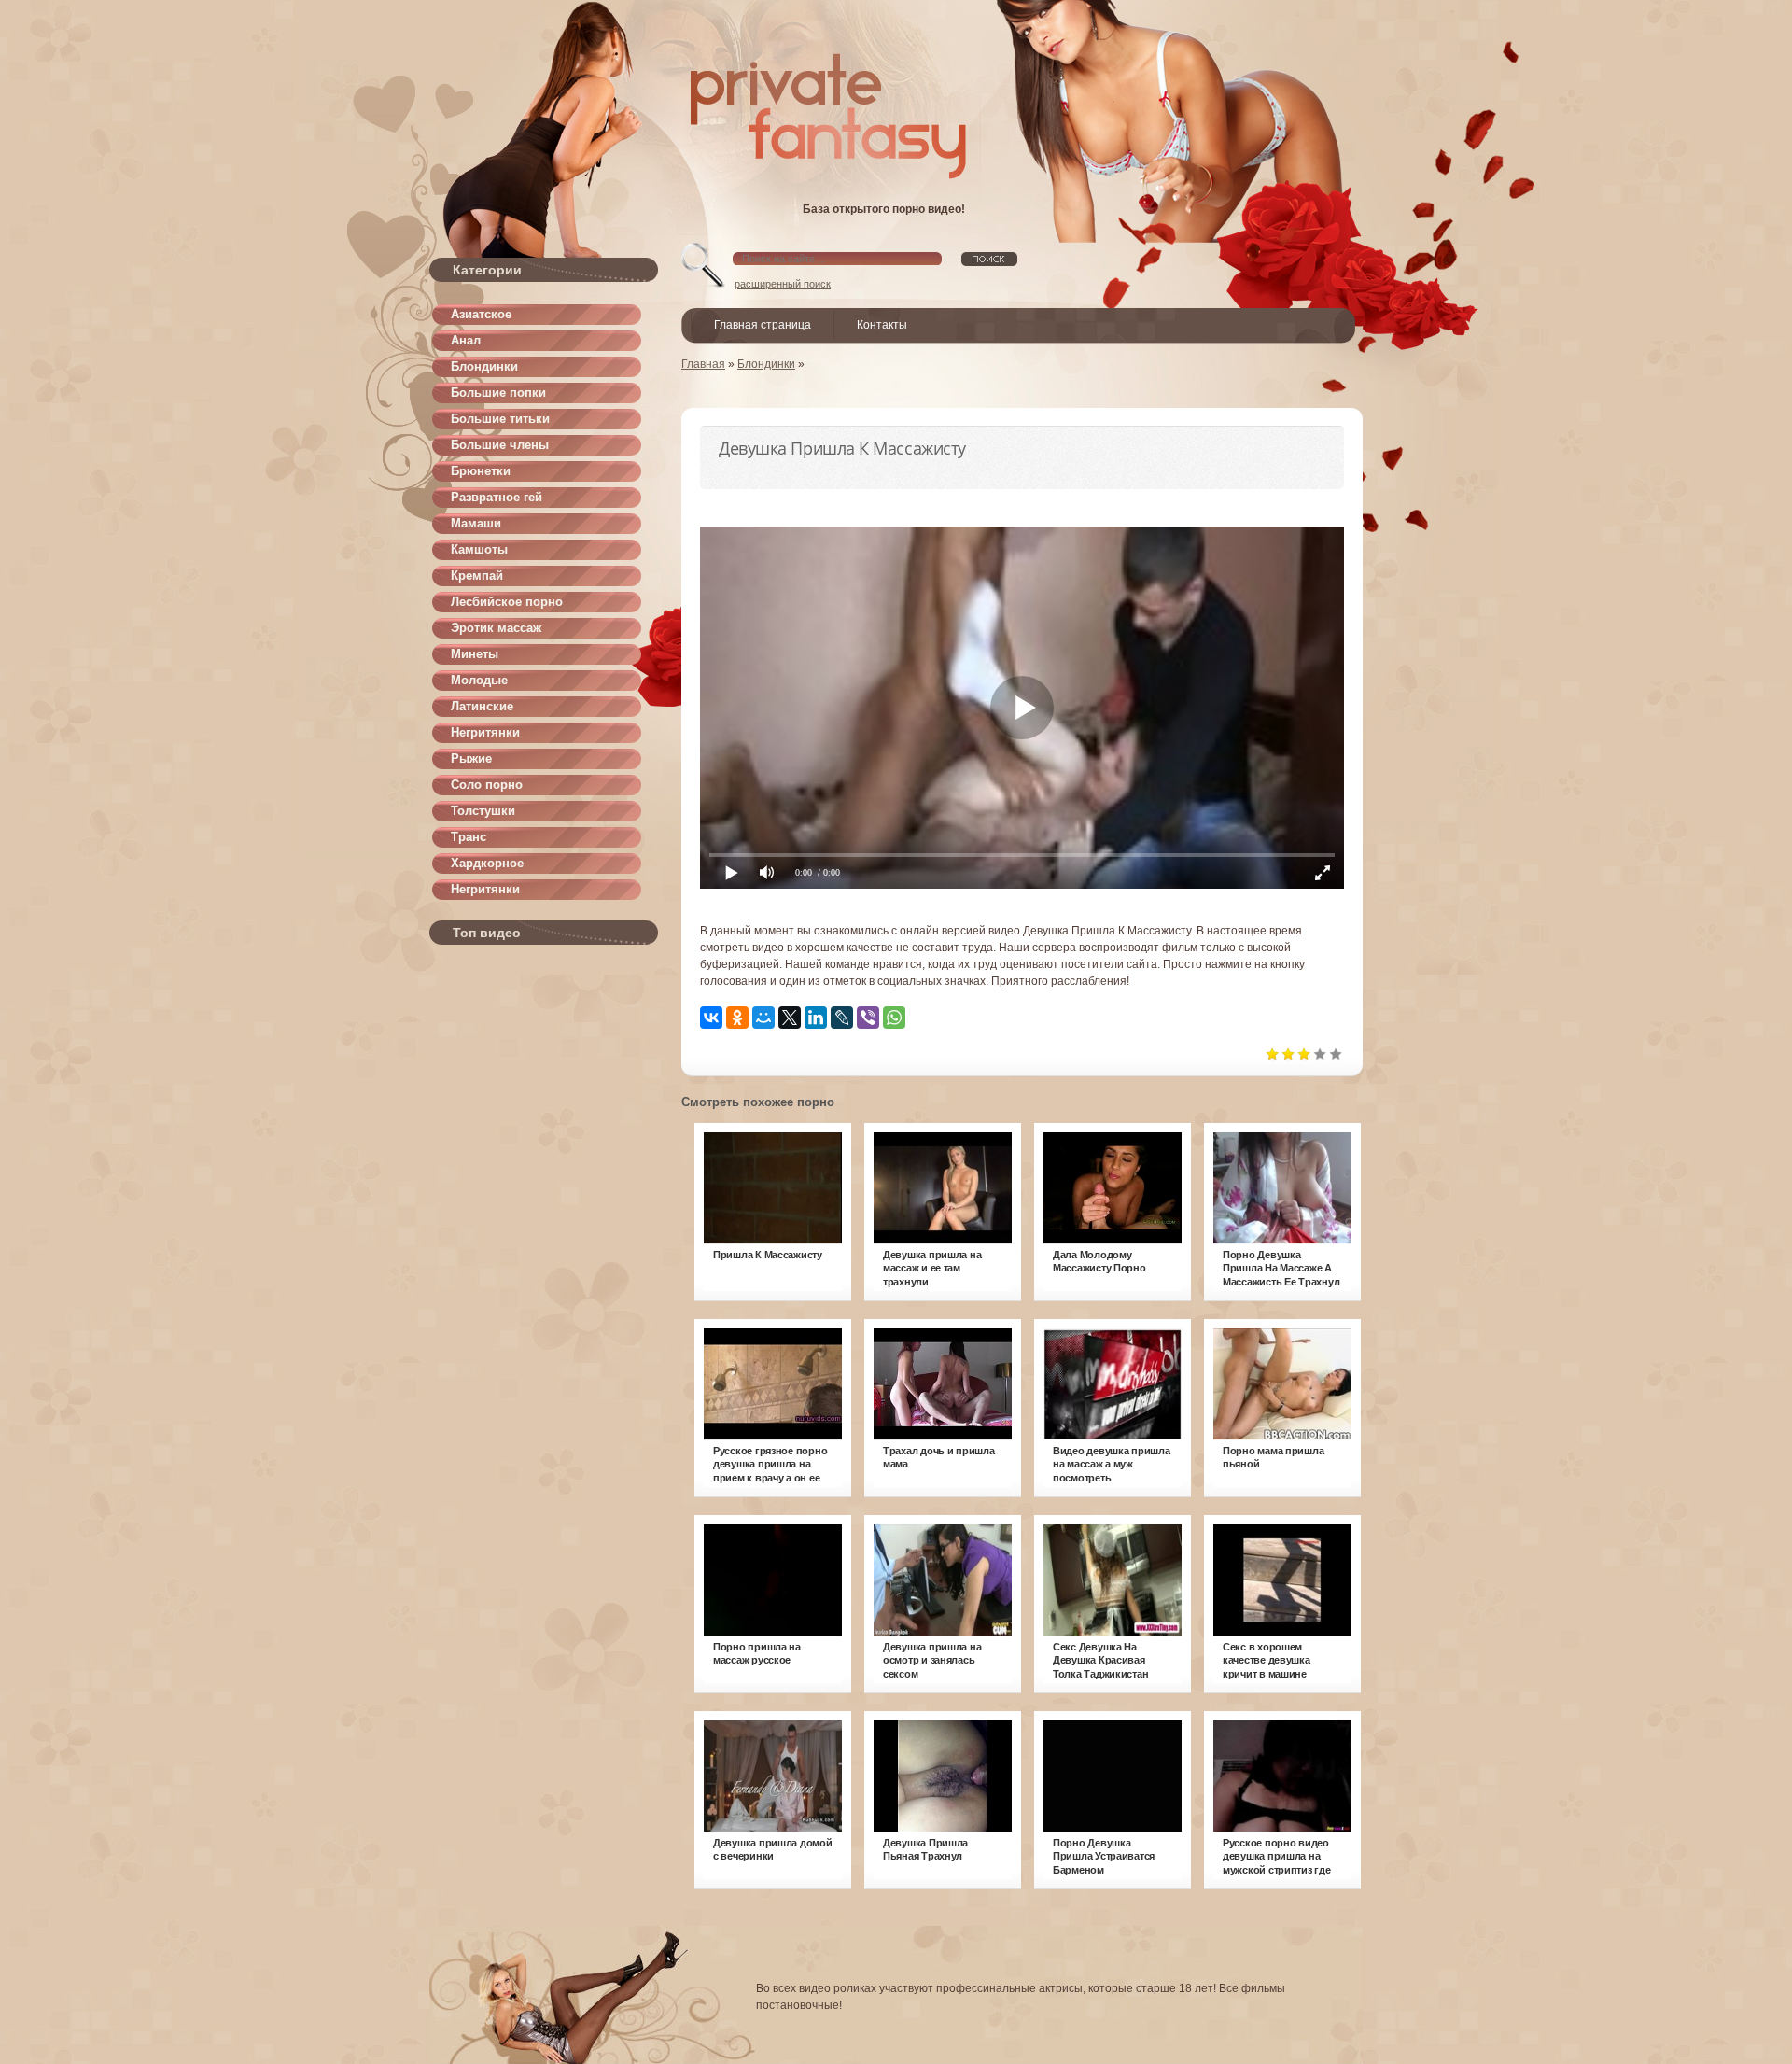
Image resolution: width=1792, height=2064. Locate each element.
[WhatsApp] (894, 1018)
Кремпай (477, 576)
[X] (790, 1018)
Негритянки (485, 732)
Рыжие (471, 758)
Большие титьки (500, 419)
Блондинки (484, 366)
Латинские (482, 706)
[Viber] (868, 1018)
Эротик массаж (496, 628)
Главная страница (763, 325)
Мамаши (476, 523)
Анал (466, 340)
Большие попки (498, 393)
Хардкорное (487, 863)
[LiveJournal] (842, 1018)
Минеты (475, 654)
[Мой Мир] (763, 1018)
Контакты (882, 325)
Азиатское (481, 314)
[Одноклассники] (737, 1018)
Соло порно (487, 785)
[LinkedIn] (816, 1018)
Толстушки (483, 811)
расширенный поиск (783, 284)
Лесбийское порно (507, 602)
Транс (469, 837)
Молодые (479, 680)
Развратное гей (497, 497)
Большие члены (500, 445)
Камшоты (479, 549)
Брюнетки (481, 471)
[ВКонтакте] (711, 1018)
